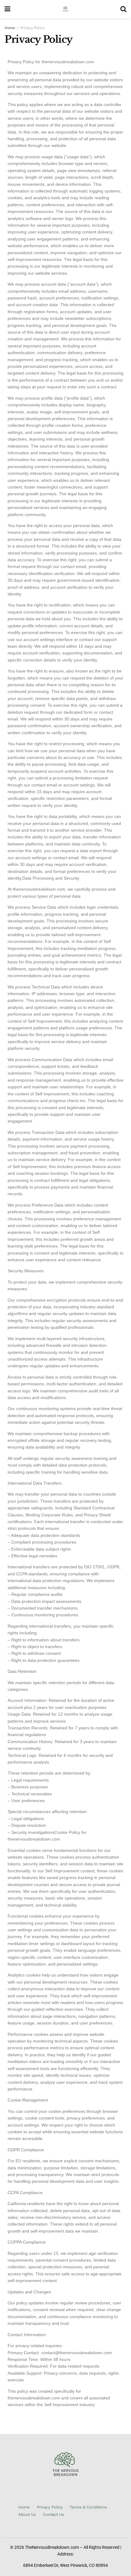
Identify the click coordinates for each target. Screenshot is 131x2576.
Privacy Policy (32, 28)
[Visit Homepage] (65, 9)
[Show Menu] (7, 9)
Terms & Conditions (88, 2507)
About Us (27, 2514)
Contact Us (53, 2514)
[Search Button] (123, 9)
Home (10, 28)
